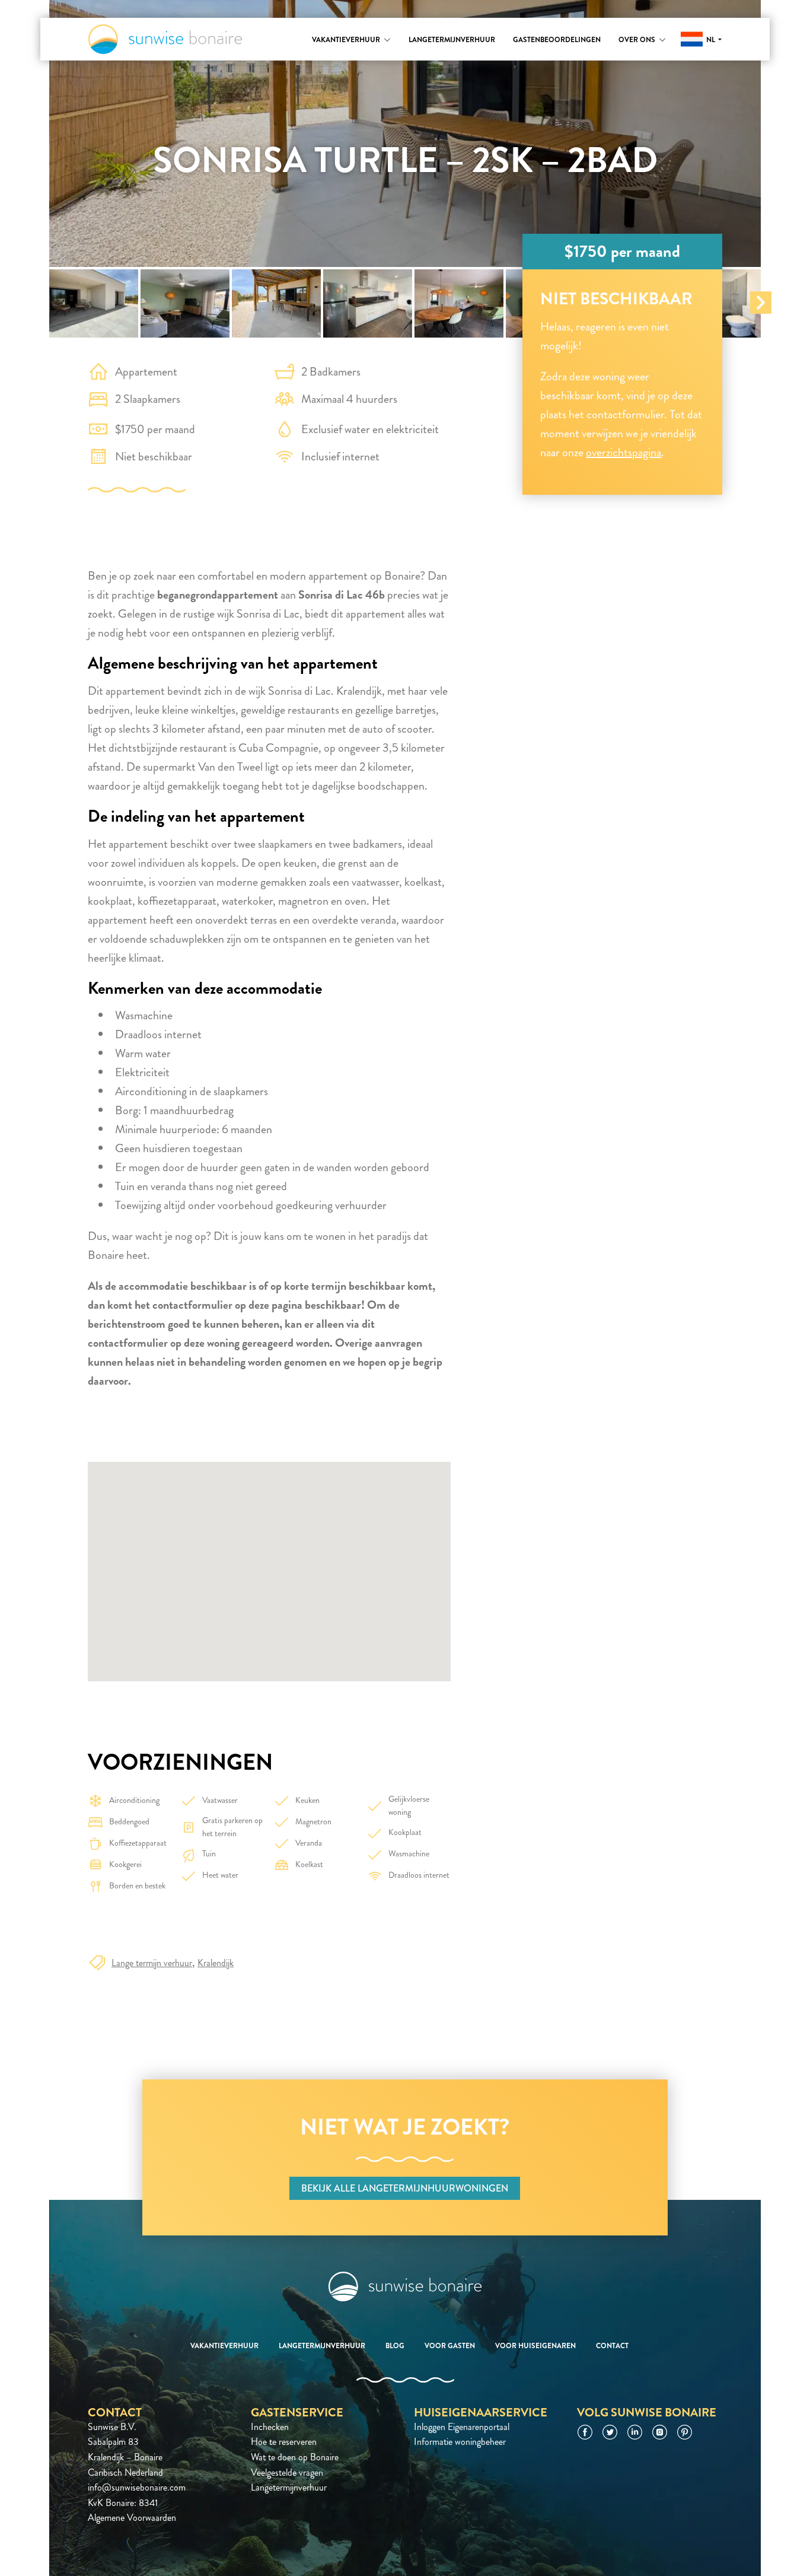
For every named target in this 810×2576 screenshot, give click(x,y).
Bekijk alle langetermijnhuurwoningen (405, 2188)
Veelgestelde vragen (287, 2472)
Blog (395, 2346)
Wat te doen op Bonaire (295, 2457)
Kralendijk (216, 1963)
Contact (612, 2346)
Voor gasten (450, 2346)
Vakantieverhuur (346, 40)
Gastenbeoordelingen (557, 40)
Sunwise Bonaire (165, 39)
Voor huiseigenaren (535, 2346)
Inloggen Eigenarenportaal (462, 2427)
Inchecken (270, 2427)
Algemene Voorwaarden (132, 2518)
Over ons (637, 40)
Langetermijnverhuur (452, 40)
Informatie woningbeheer (460, 2442)
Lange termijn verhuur (152, 1963)
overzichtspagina (624, 452)
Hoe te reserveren (284, 2442)
